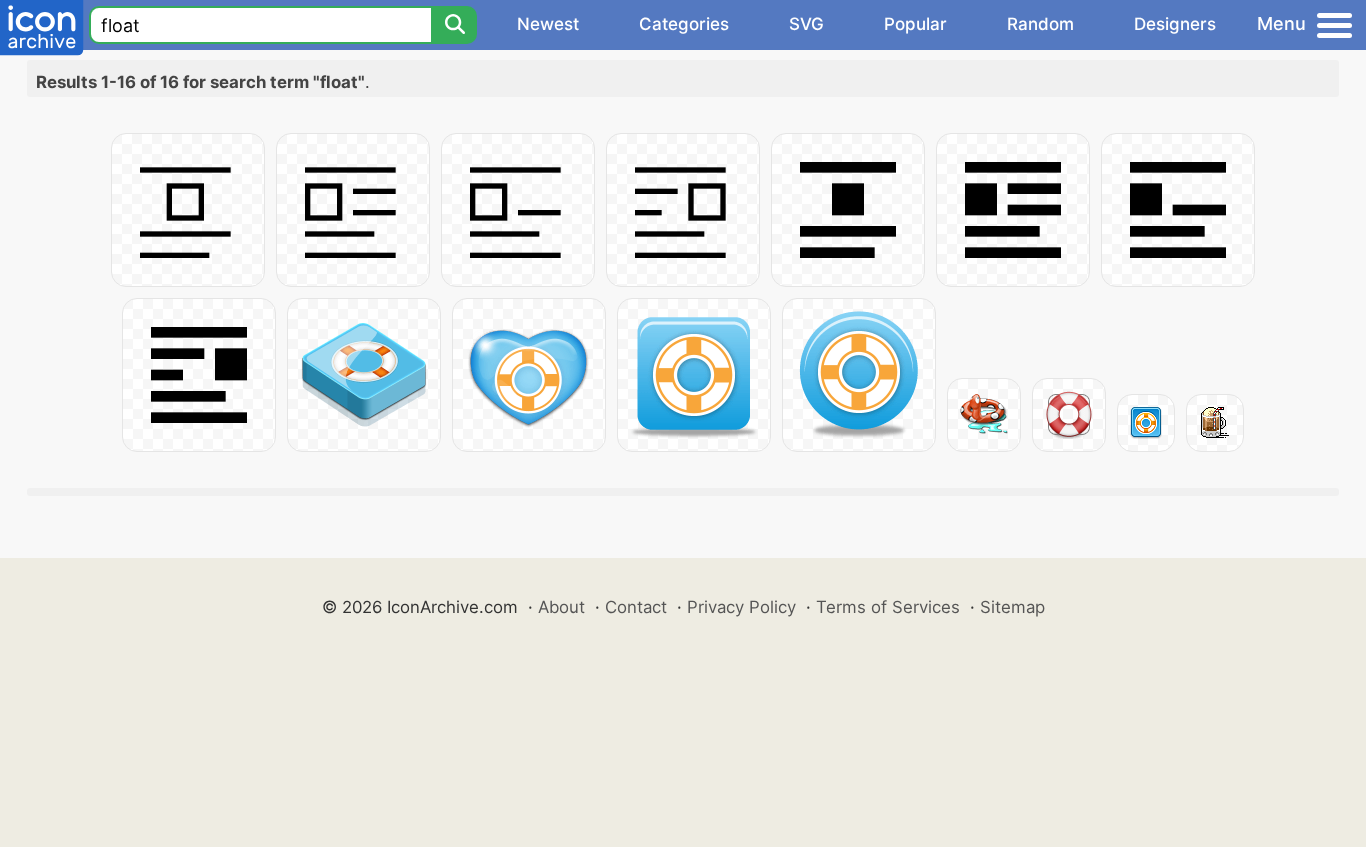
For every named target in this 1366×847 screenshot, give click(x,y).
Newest (548, 24)
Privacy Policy (741, 607)
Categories (684, 24)
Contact (636, 607)
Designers (1175, 24)
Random (1040, 24)
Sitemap (1012, 607)
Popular (915, 24)
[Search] (454, 25)
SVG (806, 24)
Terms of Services (888, 607)
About (561, 607)
